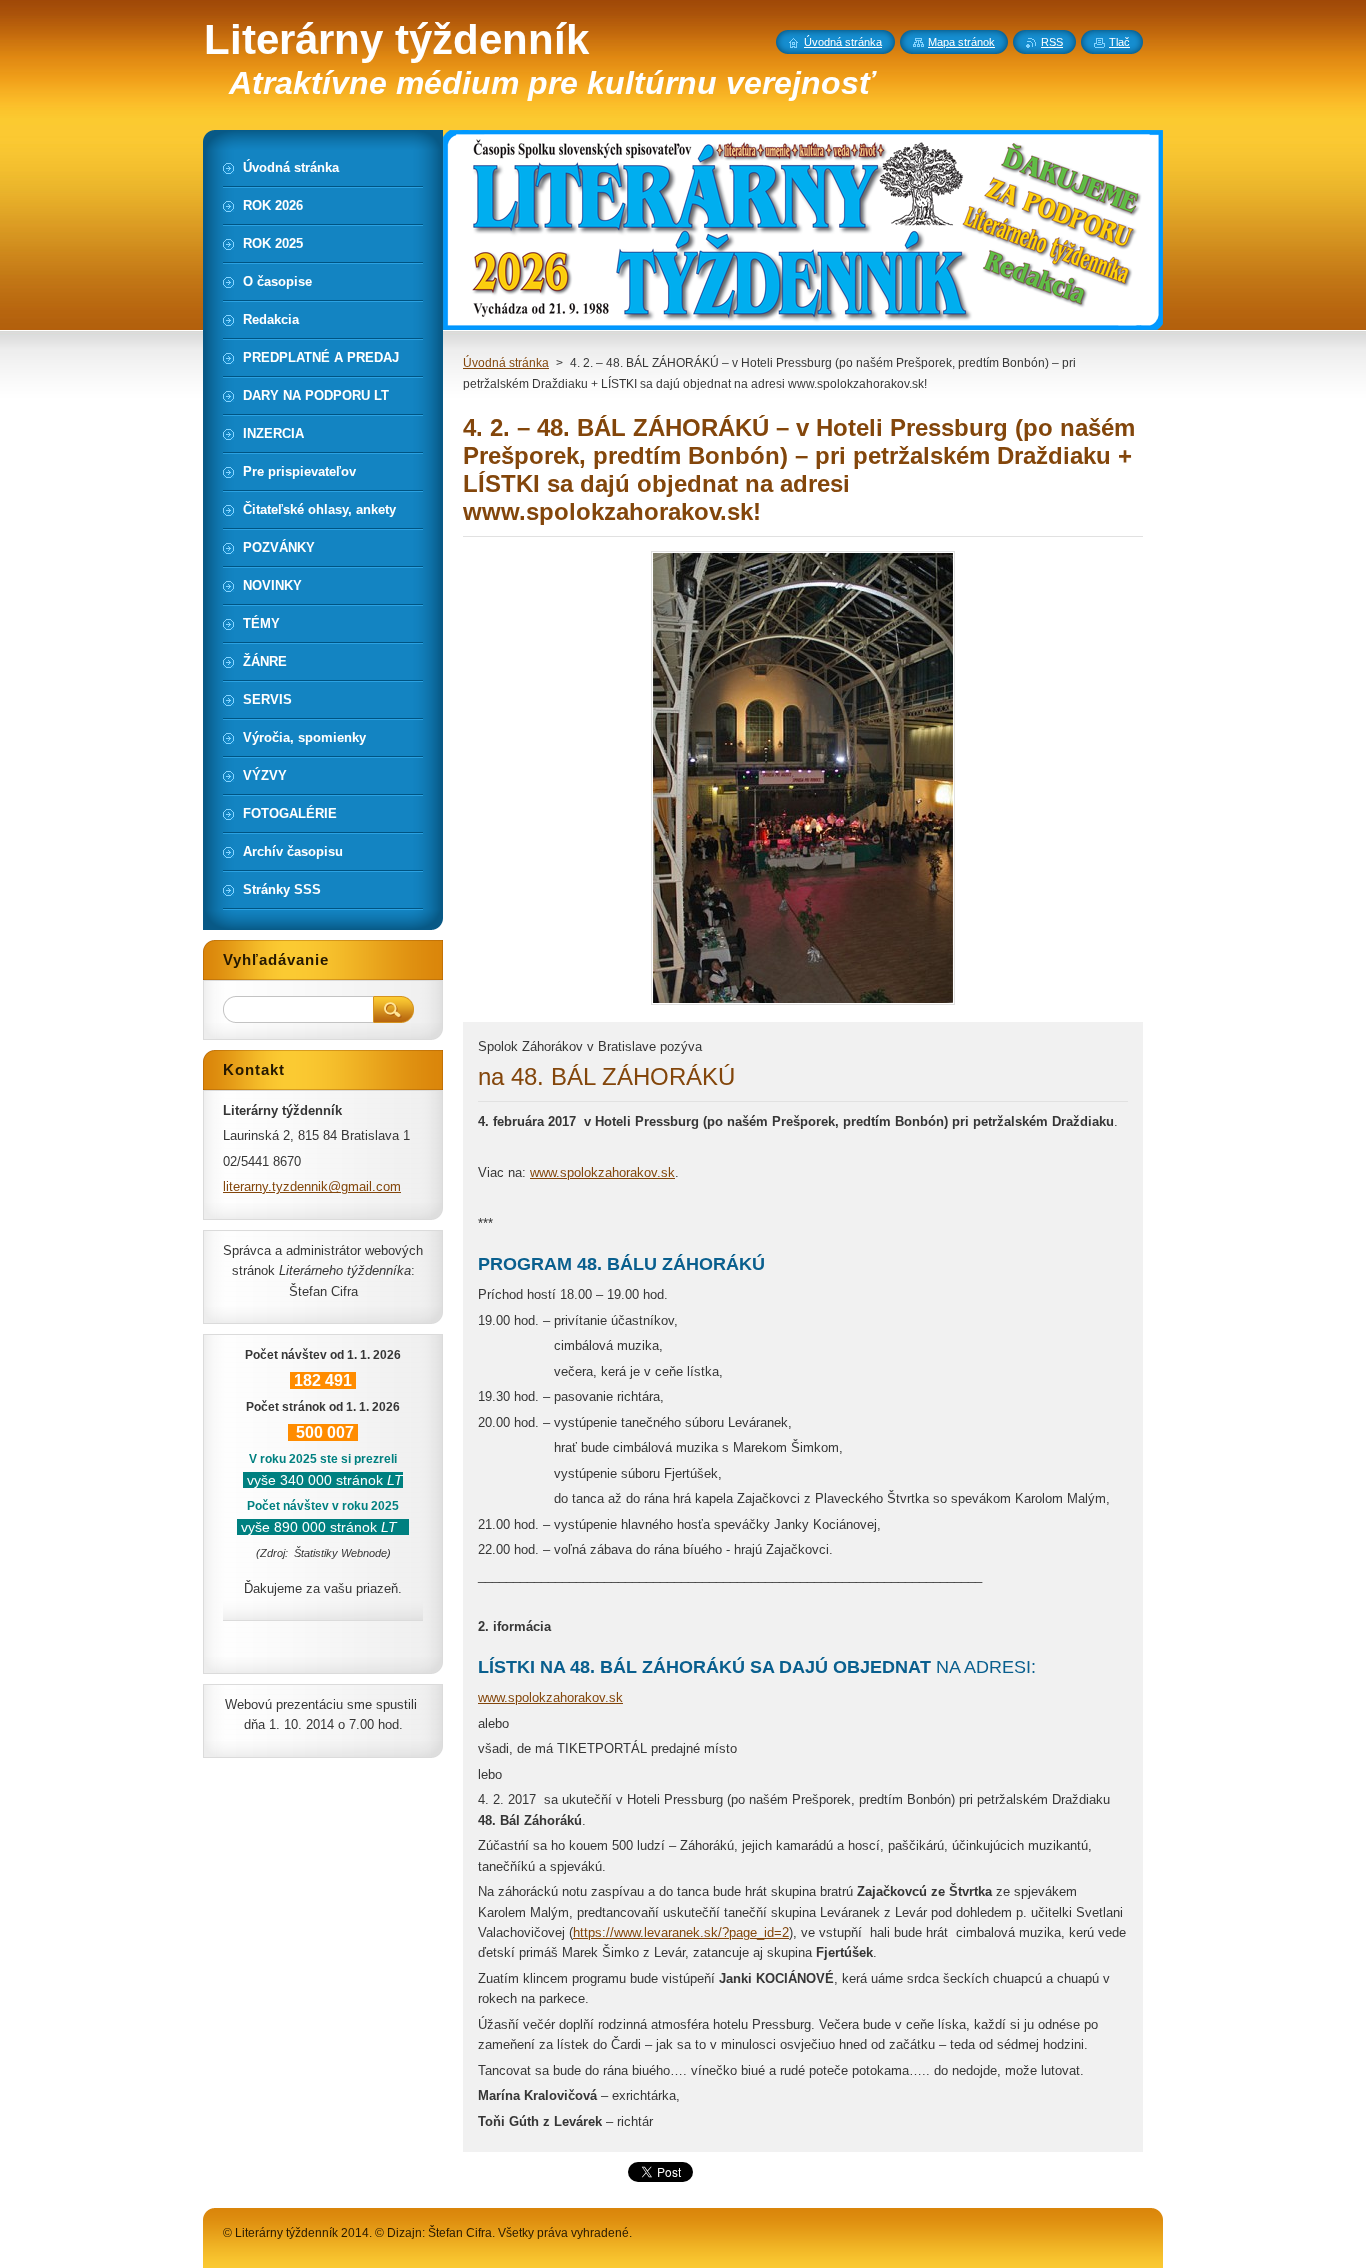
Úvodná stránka (506, 363)
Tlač (1119, 42)
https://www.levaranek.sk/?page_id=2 (681, 1932)
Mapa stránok (961, 42)
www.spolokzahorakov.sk (602, 1172)
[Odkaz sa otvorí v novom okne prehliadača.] (803, 1004)
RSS (1052, 42)
